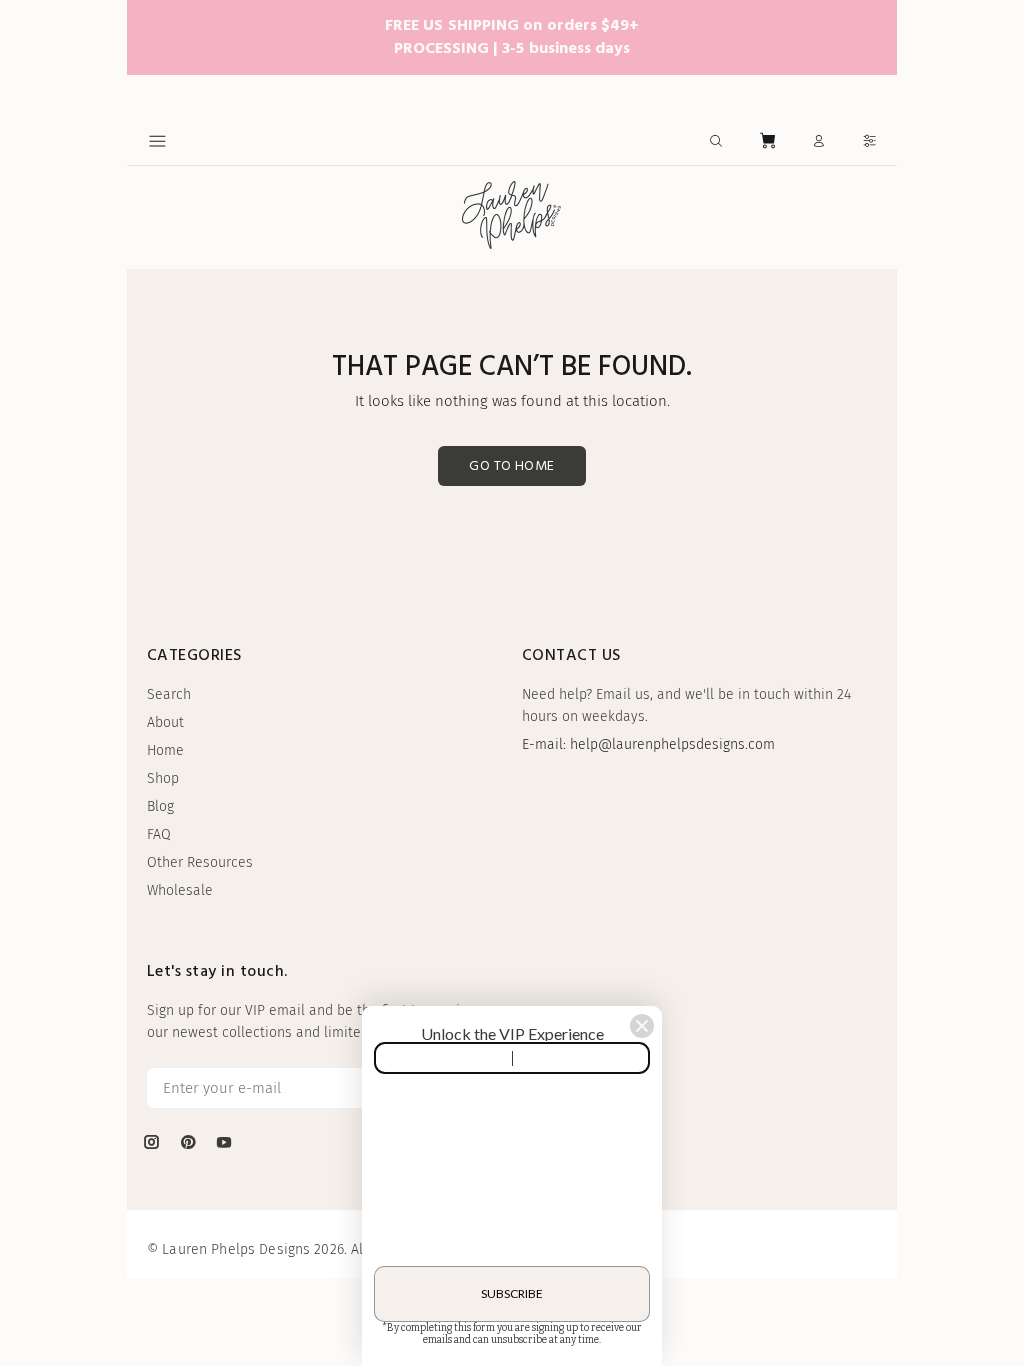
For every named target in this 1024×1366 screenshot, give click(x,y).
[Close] (642, 1026)
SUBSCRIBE (512, 1293)
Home (165, 750)
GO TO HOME (511, 466)
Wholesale (180, 890)
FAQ (159, 834)
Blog (160, 806)
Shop (163, 778)
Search (169, 694)
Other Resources (200, 862)
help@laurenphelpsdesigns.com (672, 744)
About (165, 722)
